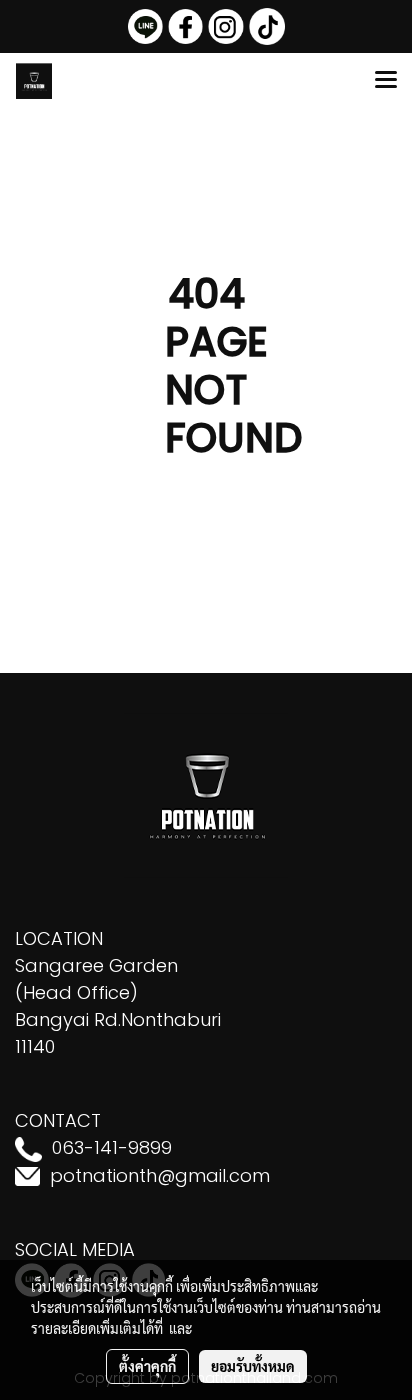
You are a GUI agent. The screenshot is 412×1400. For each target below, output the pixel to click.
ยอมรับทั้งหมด (253, 1366)
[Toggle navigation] (386, 81)
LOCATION (59, 938)
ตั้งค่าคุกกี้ (147, 1366)
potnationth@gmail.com (160, 1175)
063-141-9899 (112, 1147)
